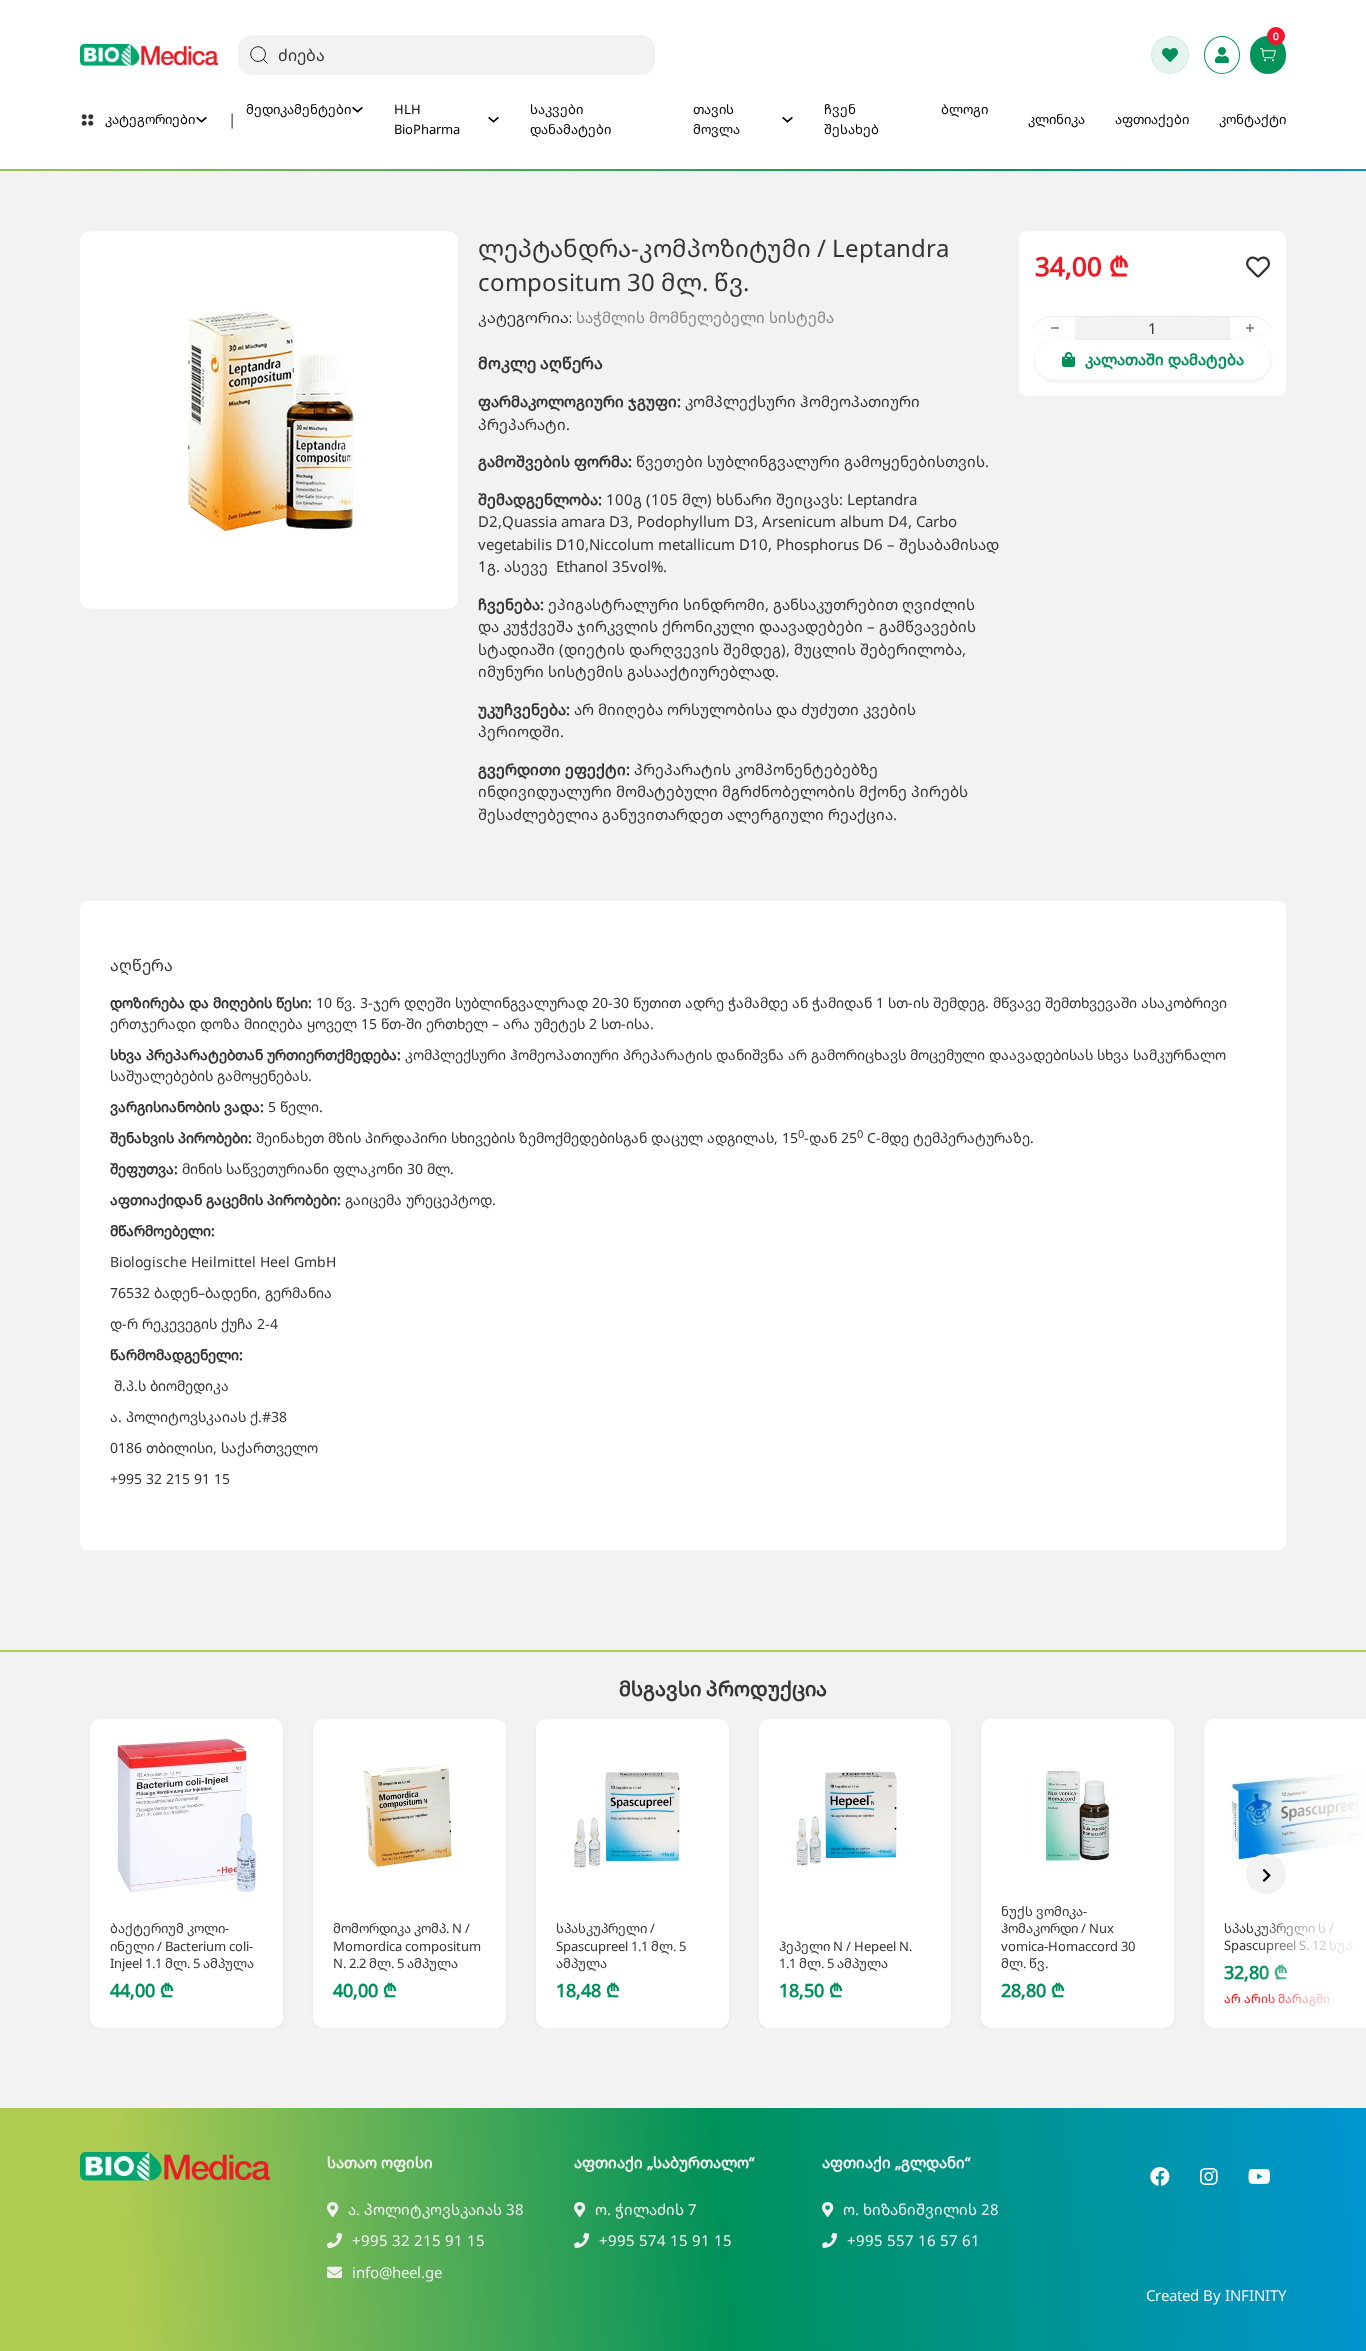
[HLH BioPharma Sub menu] (493, 119)
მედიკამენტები (298, 109)
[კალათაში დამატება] (163, 1873)
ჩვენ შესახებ (851, 119)
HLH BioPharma (427, 119)
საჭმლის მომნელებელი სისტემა (705, 317)
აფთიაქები (1152, 119)
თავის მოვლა (716, 119)
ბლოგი (964, 109)
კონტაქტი (1252, 119)
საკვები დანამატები (570, 119)
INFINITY (1255, 2295)
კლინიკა (1056, 119)
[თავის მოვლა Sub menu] (787, 119)
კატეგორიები (150, 119)
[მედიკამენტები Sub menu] (357, 109)
